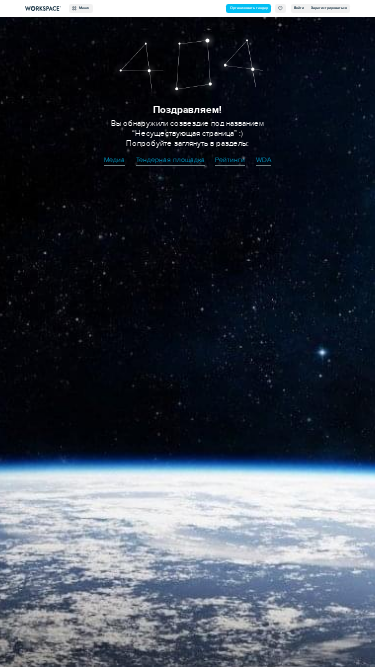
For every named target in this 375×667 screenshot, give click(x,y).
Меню (83, 8)
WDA (263, 160)
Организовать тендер (249, 8)
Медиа (114, 160)
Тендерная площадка (170, 160)
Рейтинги (230, 160)
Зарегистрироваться (329, 8)
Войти (299, 8)
